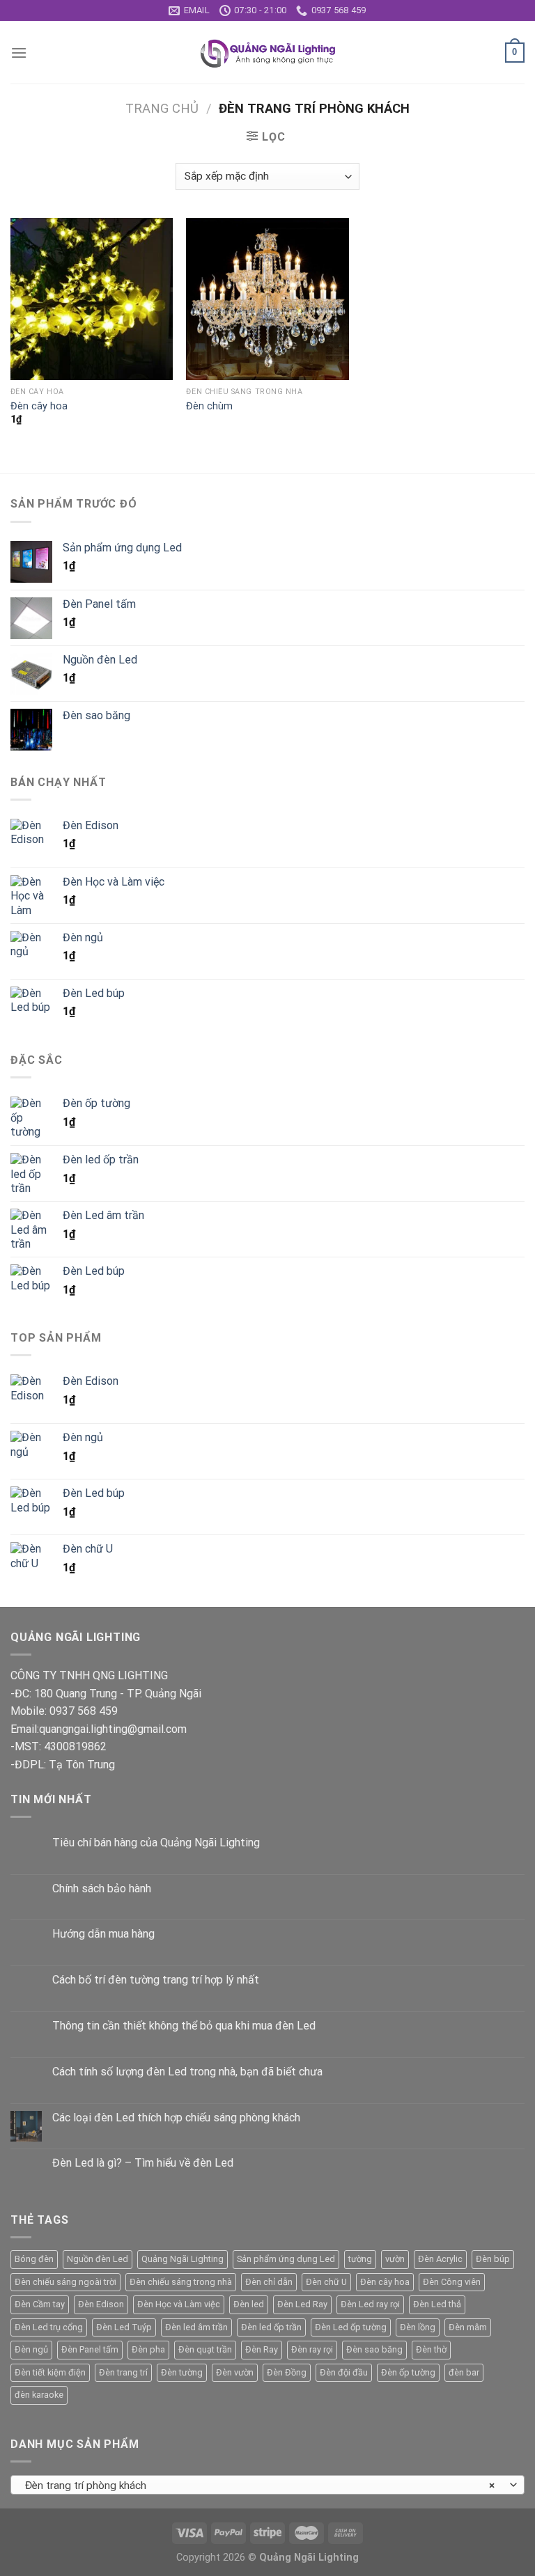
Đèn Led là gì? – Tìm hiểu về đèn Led (143, 2163)
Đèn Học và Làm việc (179, 2304)
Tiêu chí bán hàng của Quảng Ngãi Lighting (156, 1843)
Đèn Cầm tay (40, 2304)
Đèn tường (182, 2372)
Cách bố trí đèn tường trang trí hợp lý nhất (156, 1980)
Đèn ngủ (31, 2349)
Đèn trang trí (123, 2372)
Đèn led (249, 2304)
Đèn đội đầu (344, 2372)
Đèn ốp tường (408, 2372)
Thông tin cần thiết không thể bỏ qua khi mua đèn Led (184, 2026)
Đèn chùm (209, 406)
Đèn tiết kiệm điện (50, 2372)
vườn (395, 2259)
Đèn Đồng (287, 2372)
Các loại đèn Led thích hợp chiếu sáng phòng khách (176, 2118)
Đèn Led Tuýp (124, 2327)
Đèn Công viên (452, 2282)
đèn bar (464, 2372)
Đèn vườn (235, 2372)
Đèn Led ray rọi (370, 2304)
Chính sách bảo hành (102, 1888)
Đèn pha (148, 2349)
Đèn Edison (101, 2304)
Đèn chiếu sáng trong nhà (181, 2282)
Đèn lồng (418, 2327)
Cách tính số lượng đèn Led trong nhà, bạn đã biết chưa (187, 2072)
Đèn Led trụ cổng (49, 2327)
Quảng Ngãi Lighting (183, 2259)
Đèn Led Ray (302, 2304)
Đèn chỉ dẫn (269, 2282)
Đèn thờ (431, 2349)
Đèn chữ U (326, 2282)
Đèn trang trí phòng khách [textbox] (260, 2485)
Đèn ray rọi (312, 2349)
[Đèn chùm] (267, 299)
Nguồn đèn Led (98, 2259)
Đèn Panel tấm (90, 2349)
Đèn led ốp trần (271, 2327)
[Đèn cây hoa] (92, 299)
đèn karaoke (39, 2395)
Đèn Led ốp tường (351, 2327)
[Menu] (19, 53)
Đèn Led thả (437, 2304)
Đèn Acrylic (440, 2259)
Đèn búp (493, 2259)
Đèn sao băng (374, 2349)
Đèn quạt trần (205, 2349)
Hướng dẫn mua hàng (103, 1934)
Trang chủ (162, 108)
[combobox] (267, 2485)
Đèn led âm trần (196, 2327)
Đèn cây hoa (39, 406)
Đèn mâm (468, 2327)
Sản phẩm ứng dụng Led (286, 2259)
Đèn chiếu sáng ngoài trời (65, 2282)
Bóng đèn (34, 2259)
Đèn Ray (262, 2349)
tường (360, 2259)
